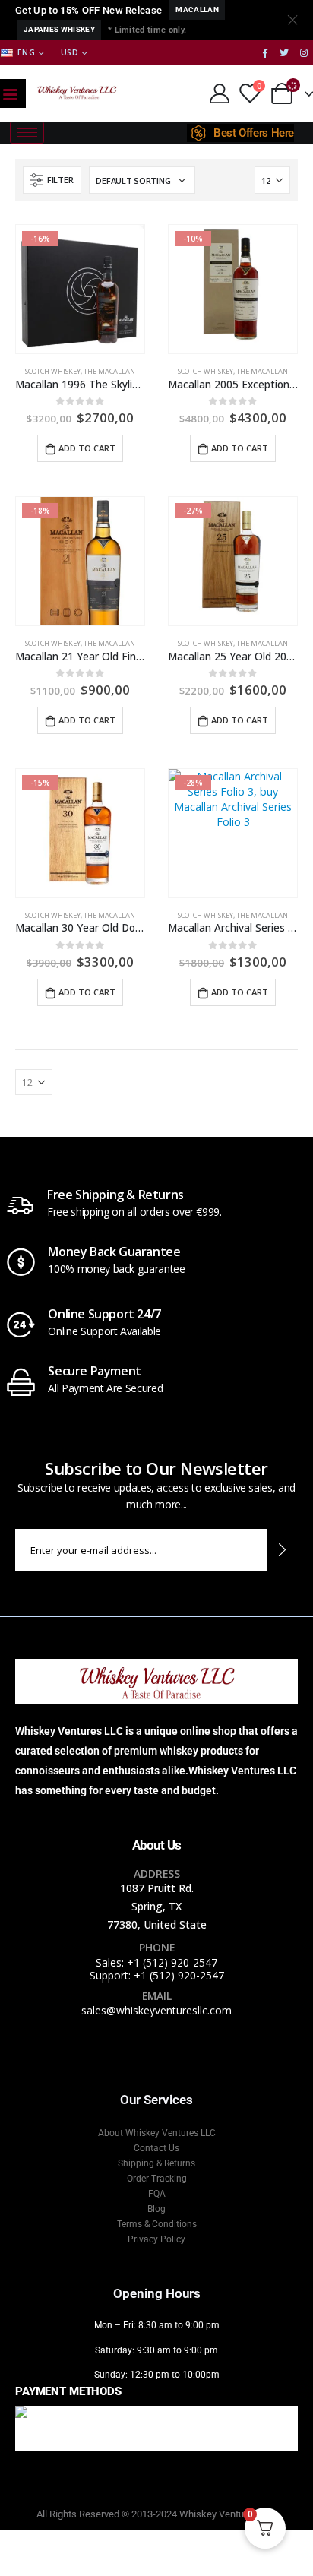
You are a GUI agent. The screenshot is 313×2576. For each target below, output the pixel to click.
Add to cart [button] (87, 448)
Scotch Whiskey (53, 371)
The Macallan (109, 371)
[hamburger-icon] (27, 133)
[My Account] (219, 93)
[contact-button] (282, 1550)
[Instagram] (304, 52)
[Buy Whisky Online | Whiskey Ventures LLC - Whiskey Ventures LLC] (77, 93)
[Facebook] (265, 52)
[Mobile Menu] (10, 93)
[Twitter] (284, 52)
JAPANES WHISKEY (59, 29)
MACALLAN (197, 9)
